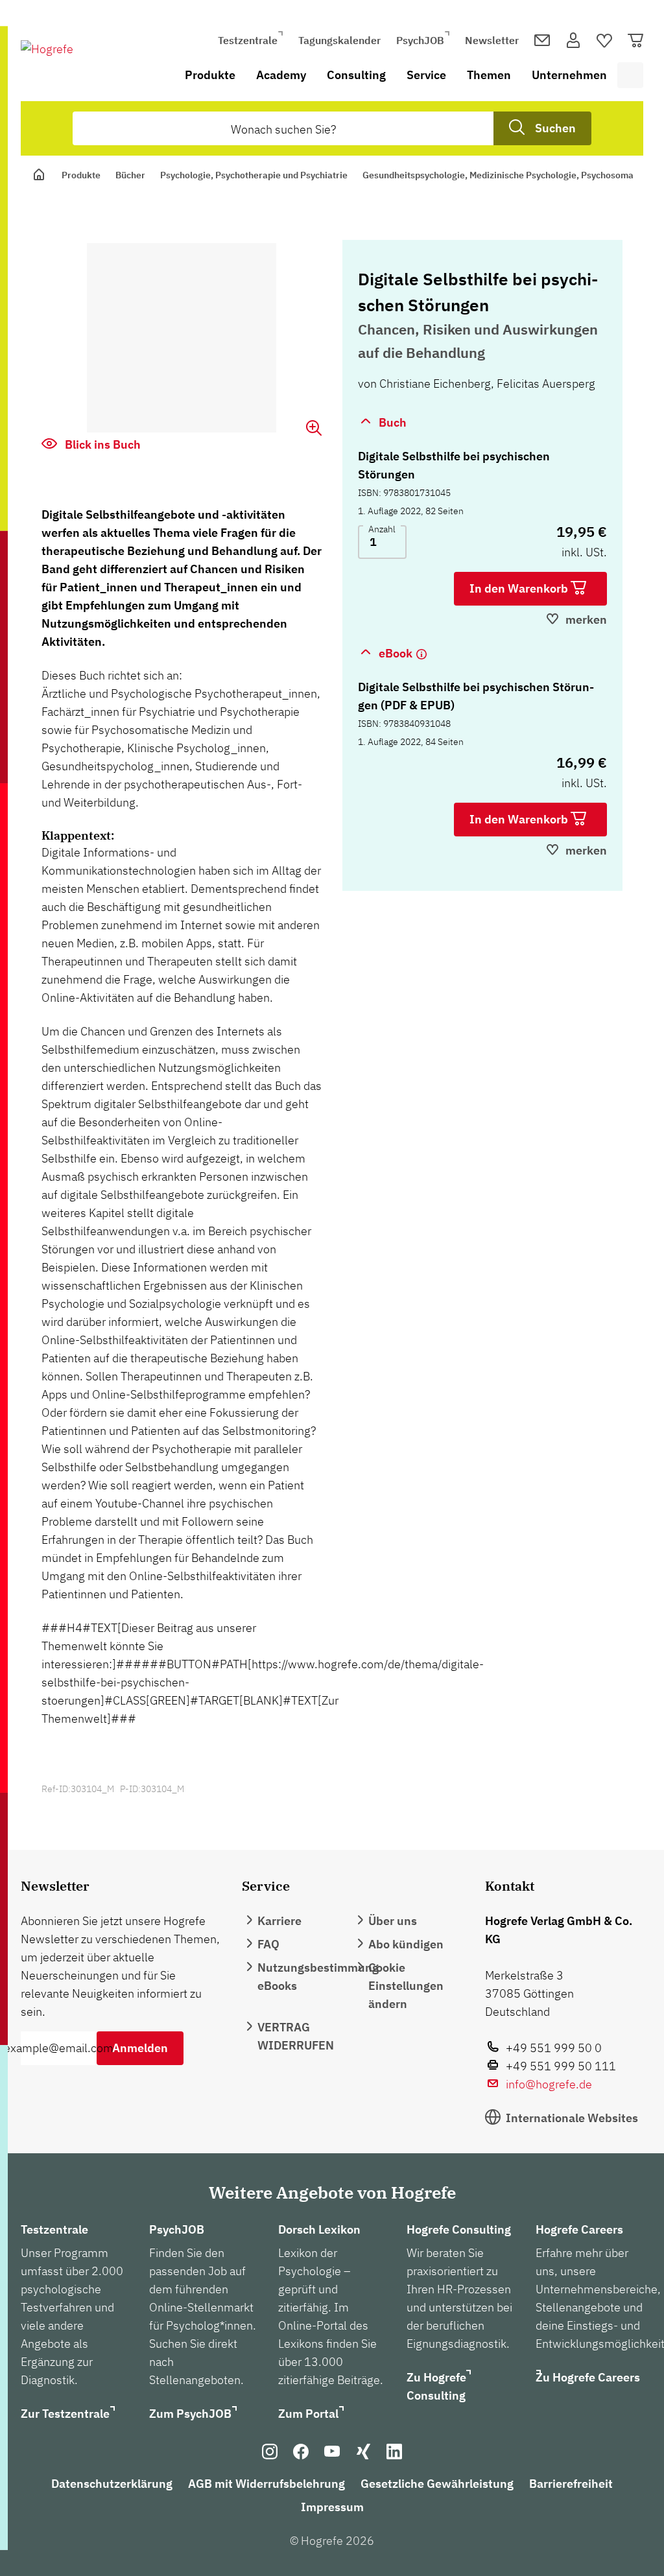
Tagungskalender (339, 40)
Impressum (332, 2507)
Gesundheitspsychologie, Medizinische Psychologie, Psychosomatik (504, 175)
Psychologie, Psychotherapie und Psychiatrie (254, 175)
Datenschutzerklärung (112, 2484)
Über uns (393, 1921)
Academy (281, 75)
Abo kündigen (406, 1944)
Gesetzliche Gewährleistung (437, 2484)
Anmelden (140, 2048)
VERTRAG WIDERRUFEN (296, 2036)
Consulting (356, 75)
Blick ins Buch (101, 444)
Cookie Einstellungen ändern (406, 1986)
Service (426, 75)
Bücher (130, 175)
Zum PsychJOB (190, 2414)
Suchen (555, 128)
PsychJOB (420, 40)
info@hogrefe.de (549, 2084)
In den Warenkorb (520, 588)
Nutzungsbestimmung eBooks (318, 1977)
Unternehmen (569, 75)
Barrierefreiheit (571, 2484)
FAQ (268, 1944)
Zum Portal (308, 2414)
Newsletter (492, 40)
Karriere (279, 1921)
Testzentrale (248, 40)
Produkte (210, 75)
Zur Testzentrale (65, 2414)
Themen (489, 75)
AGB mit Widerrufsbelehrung (267, 2484)
